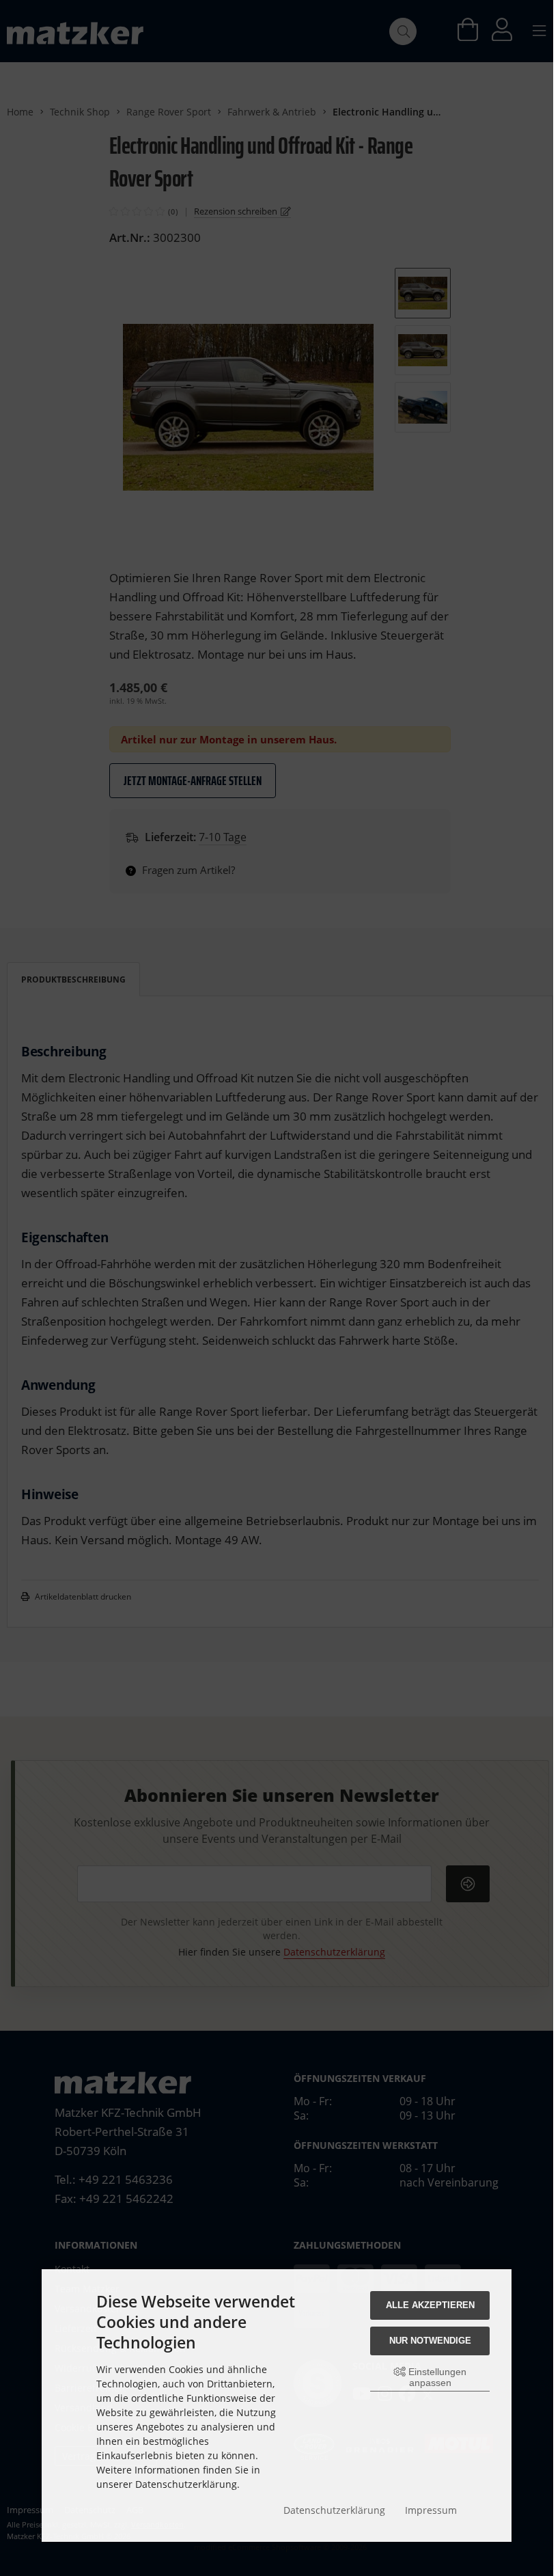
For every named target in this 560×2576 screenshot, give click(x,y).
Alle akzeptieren (430, 2305)
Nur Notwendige (430, 2341)
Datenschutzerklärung (334, 2510)
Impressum (431, 2510)
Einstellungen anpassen (436, 2377)
